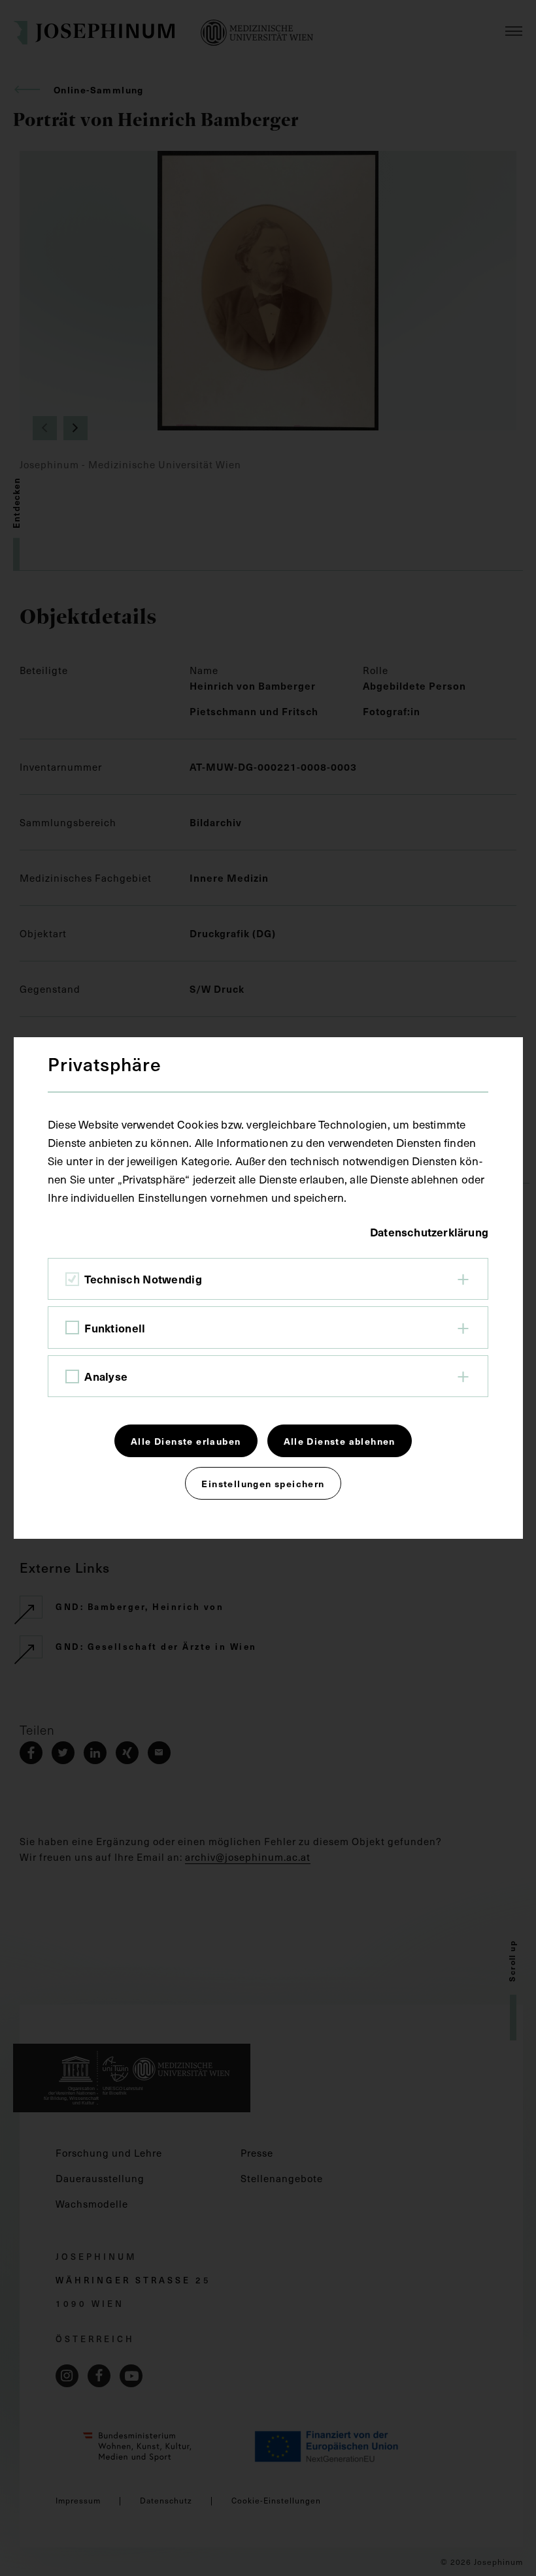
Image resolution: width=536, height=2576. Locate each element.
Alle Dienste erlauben (186, 1441)
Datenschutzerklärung (429, 1232)
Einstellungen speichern (263, 1483)
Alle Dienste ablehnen (340, 1441)
